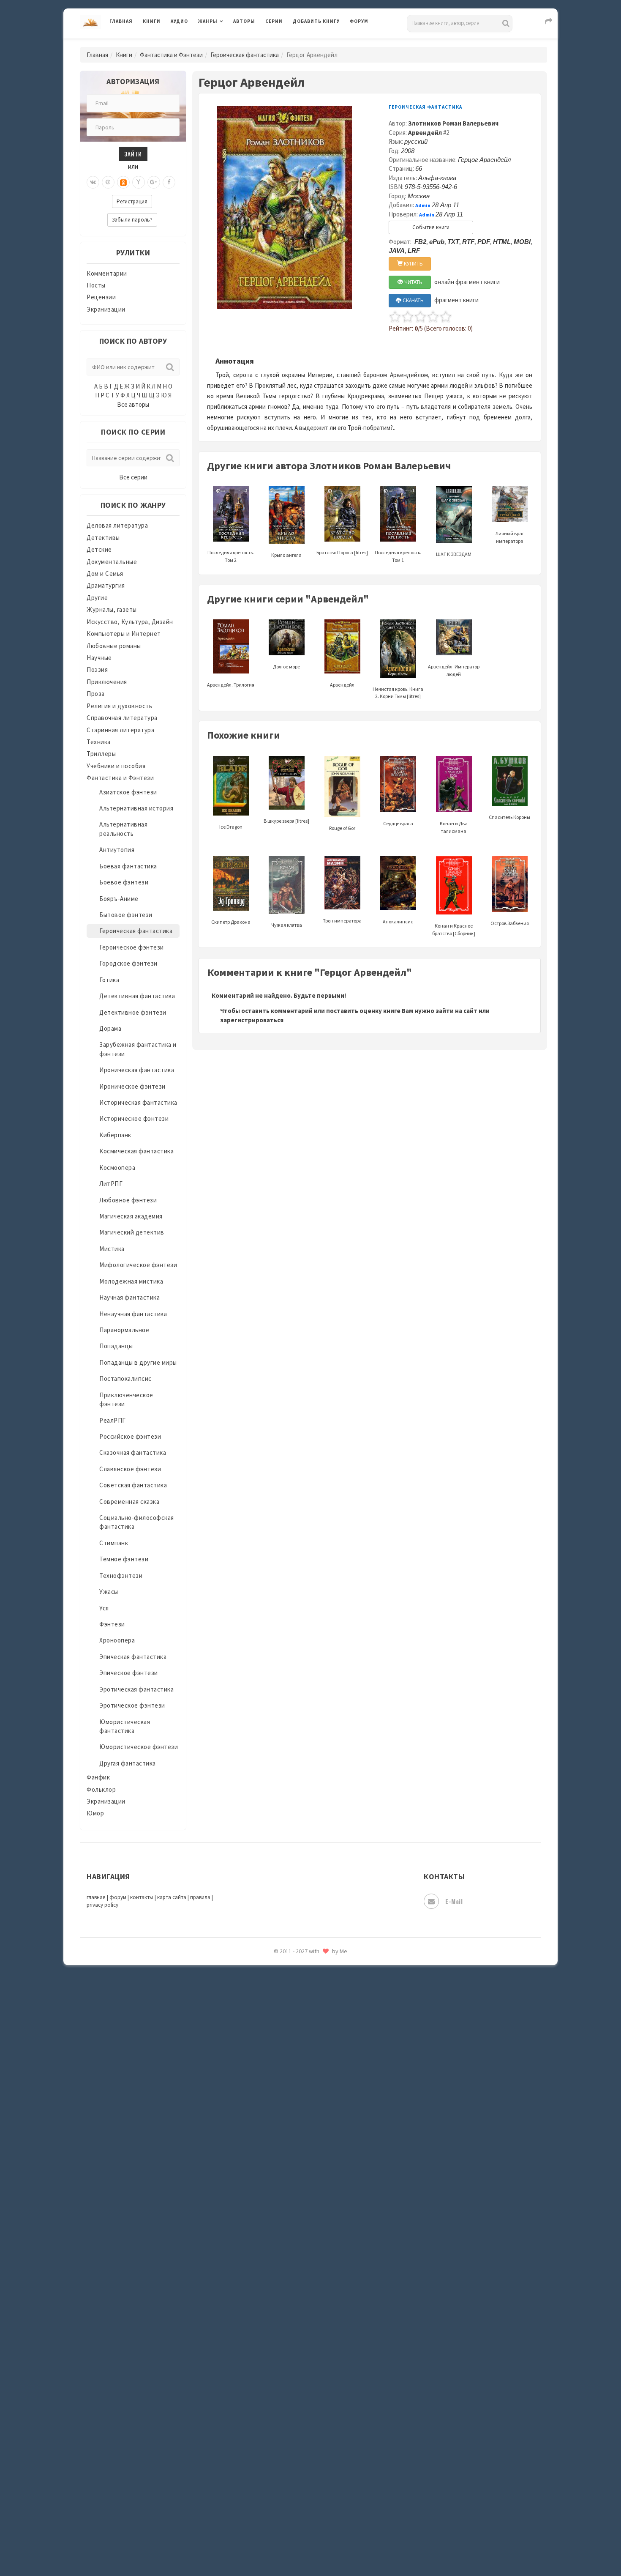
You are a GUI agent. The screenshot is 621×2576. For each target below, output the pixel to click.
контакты (142, 1897)
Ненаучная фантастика (133, 1314)
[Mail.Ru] (108, 182)
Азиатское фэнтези (128, 792)
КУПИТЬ (413, 264)
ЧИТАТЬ (413, 282)
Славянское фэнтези (130, 1469)
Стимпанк (114, 1543)
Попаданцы (116, 1346)
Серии (274, 21)
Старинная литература (120, 730)
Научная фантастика (129, 1297)
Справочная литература (122, 718)
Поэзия (97, 669)
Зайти (133, 154)
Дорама (110, 1028)
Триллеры (101, 754)
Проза (96, 694)
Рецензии (101, 297)
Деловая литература (323, 43)
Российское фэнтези (130, 1436)
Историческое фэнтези (134, 1118)
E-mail (454, 1901)
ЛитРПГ (111, 1184)
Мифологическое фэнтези (138, 1265)
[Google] (154, 182)
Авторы (244, 21)
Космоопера (117, 1168)
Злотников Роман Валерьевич (453, 123)
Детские (99, 549)
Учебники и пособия (116, 766)
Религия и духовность (119, 706)
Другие (97, 598)
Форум (359, 21)
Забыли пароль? (132, 220)
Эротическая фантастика (136, 1689)
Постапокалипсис (125, 1378)
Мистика (112, 1249)
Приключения (107, 682)
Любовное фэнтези (128, 1200)
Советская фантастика (133, 1485)
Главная (121, 21)
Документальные (112, 562)
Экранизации (106, 309)
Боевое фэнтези (124, 882)
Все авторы (133, 404)
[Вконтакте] (93, 182)
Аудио (179, 21)
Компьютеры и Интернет (124, 634)
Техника (99, 742)
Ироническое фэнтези (132, 1086)
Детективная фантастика (137, 996)
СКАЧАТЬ (413, 300)
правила (200, 1897)
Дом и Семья (105, 574)
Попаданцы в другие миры (138, 1362)
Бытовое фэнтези (126, 915)
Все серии (133, 477)
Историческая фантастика (138, 1102)
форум (118, 1897)
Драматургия (106, 585)
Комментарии (107, 273)
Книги (152, 21)
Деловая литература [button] (228, 43)
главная (96, 1897)
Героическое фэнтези (132, 947)
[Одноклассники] (123, 182)
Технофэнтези (121, 1575)
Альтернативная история (136, 808)
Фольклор (101, 1789)
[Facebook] (169, 182)
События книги (431, 227)
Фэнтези (112, 1624)
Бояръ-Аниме (119, 899)
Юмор (95, 1813)
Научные (99, 658)
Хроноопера (117, 1640)
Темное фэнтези (124, 1559)
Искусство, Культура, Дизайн (130, 622)
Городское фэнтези (128, 963)
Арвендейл (425, 133)
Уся (104, 1608)
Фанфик (98, 1777)
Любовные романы (114, 646)
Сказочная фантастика (133, 1452)
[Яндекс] (139, 182)
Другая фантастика (128, 1763)
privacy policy (102, 1905)
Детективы (103, 538)
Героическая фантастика (245, 55)
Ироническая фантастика (137, 1070)
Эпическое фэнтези (129, 1673)
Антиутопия (117, 850)
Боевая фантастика (128, 866)
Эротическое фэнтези (132, 1705)
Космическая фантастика (136, 1151)
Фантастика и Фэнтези (171, 55)
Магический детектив (132, 1232)
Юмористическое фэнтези (139, 1747)
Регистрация (132, 201)
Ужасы (109, 1592)
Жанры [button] (208, 21)
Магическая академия (131, 1216)
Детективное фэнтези (133, 1012)
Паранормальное (124, 1330)
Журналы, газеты (112, 609)
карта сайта (172, 1897)
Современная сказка (129, 1502)
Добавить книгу (316, 21)
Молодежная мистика (131, 1281)
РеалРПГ (113, 1420)
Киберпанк (115, 1135)
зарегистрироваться (252, 1020)
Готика (109, 980)
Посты (96, 285)
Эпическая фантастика (133, 1657)
